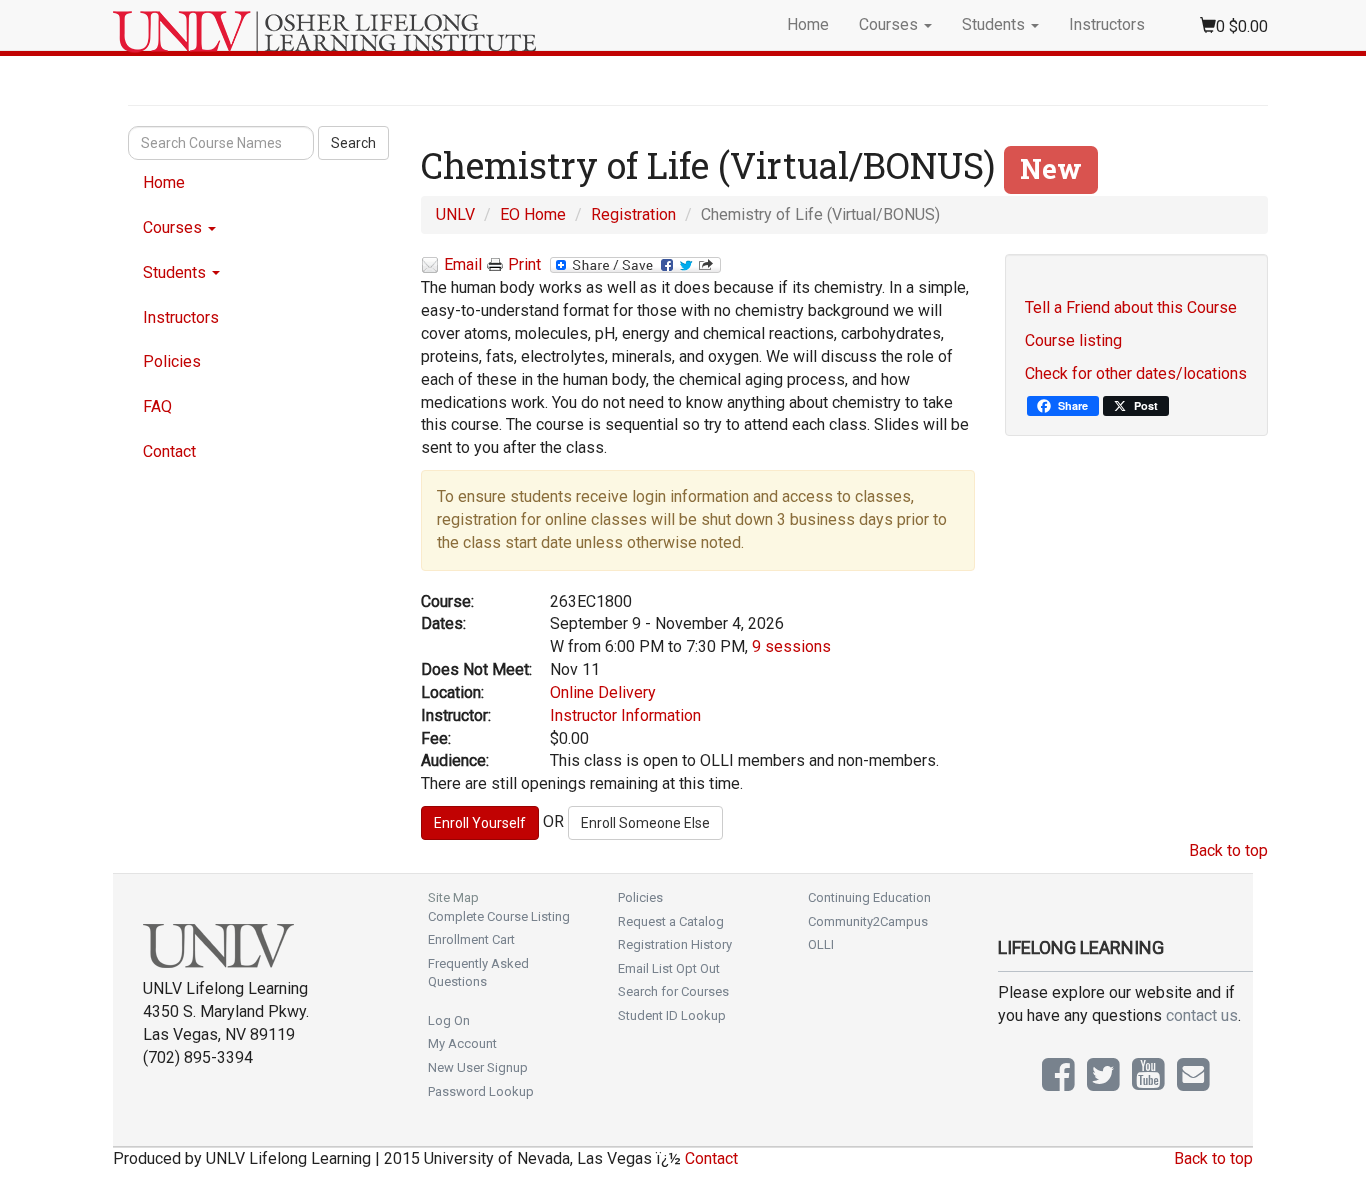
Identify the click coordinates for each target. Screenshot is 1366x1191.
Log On (449, 1020)
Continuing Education (869, 897)
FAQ (157, 406)
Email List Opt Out (669, 968)
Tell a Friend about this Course (1131, 307)
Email (463, 264)
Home (808, 24)
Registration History (675, 944)
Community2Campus (868, 921)
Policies (172, 361)
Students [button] (995, 24)
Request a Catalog (671, 921)
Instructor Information (625, 715)
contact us (1202, 1015)
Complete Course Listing (499, 916)
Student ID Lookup (672, 1015)
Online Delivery (603, 692)
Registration (633, 214)
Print (524, 264)
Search (353, 143)
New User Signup (478, 1067)
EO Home (533, 214)
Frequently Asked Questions (478, 973)
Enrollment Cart (471, 939)
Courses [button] (890, 24)
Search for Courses (673, 991)
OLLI (821, 944)
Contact (169, 451)
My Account (462, 1043)
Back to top (1228, 850)
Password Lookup (481, 1091)
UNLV (455, 214)
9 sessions (791, 646)
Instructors (1107, 24)
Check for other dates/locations (1136, 373)
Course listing (1073, 340)
